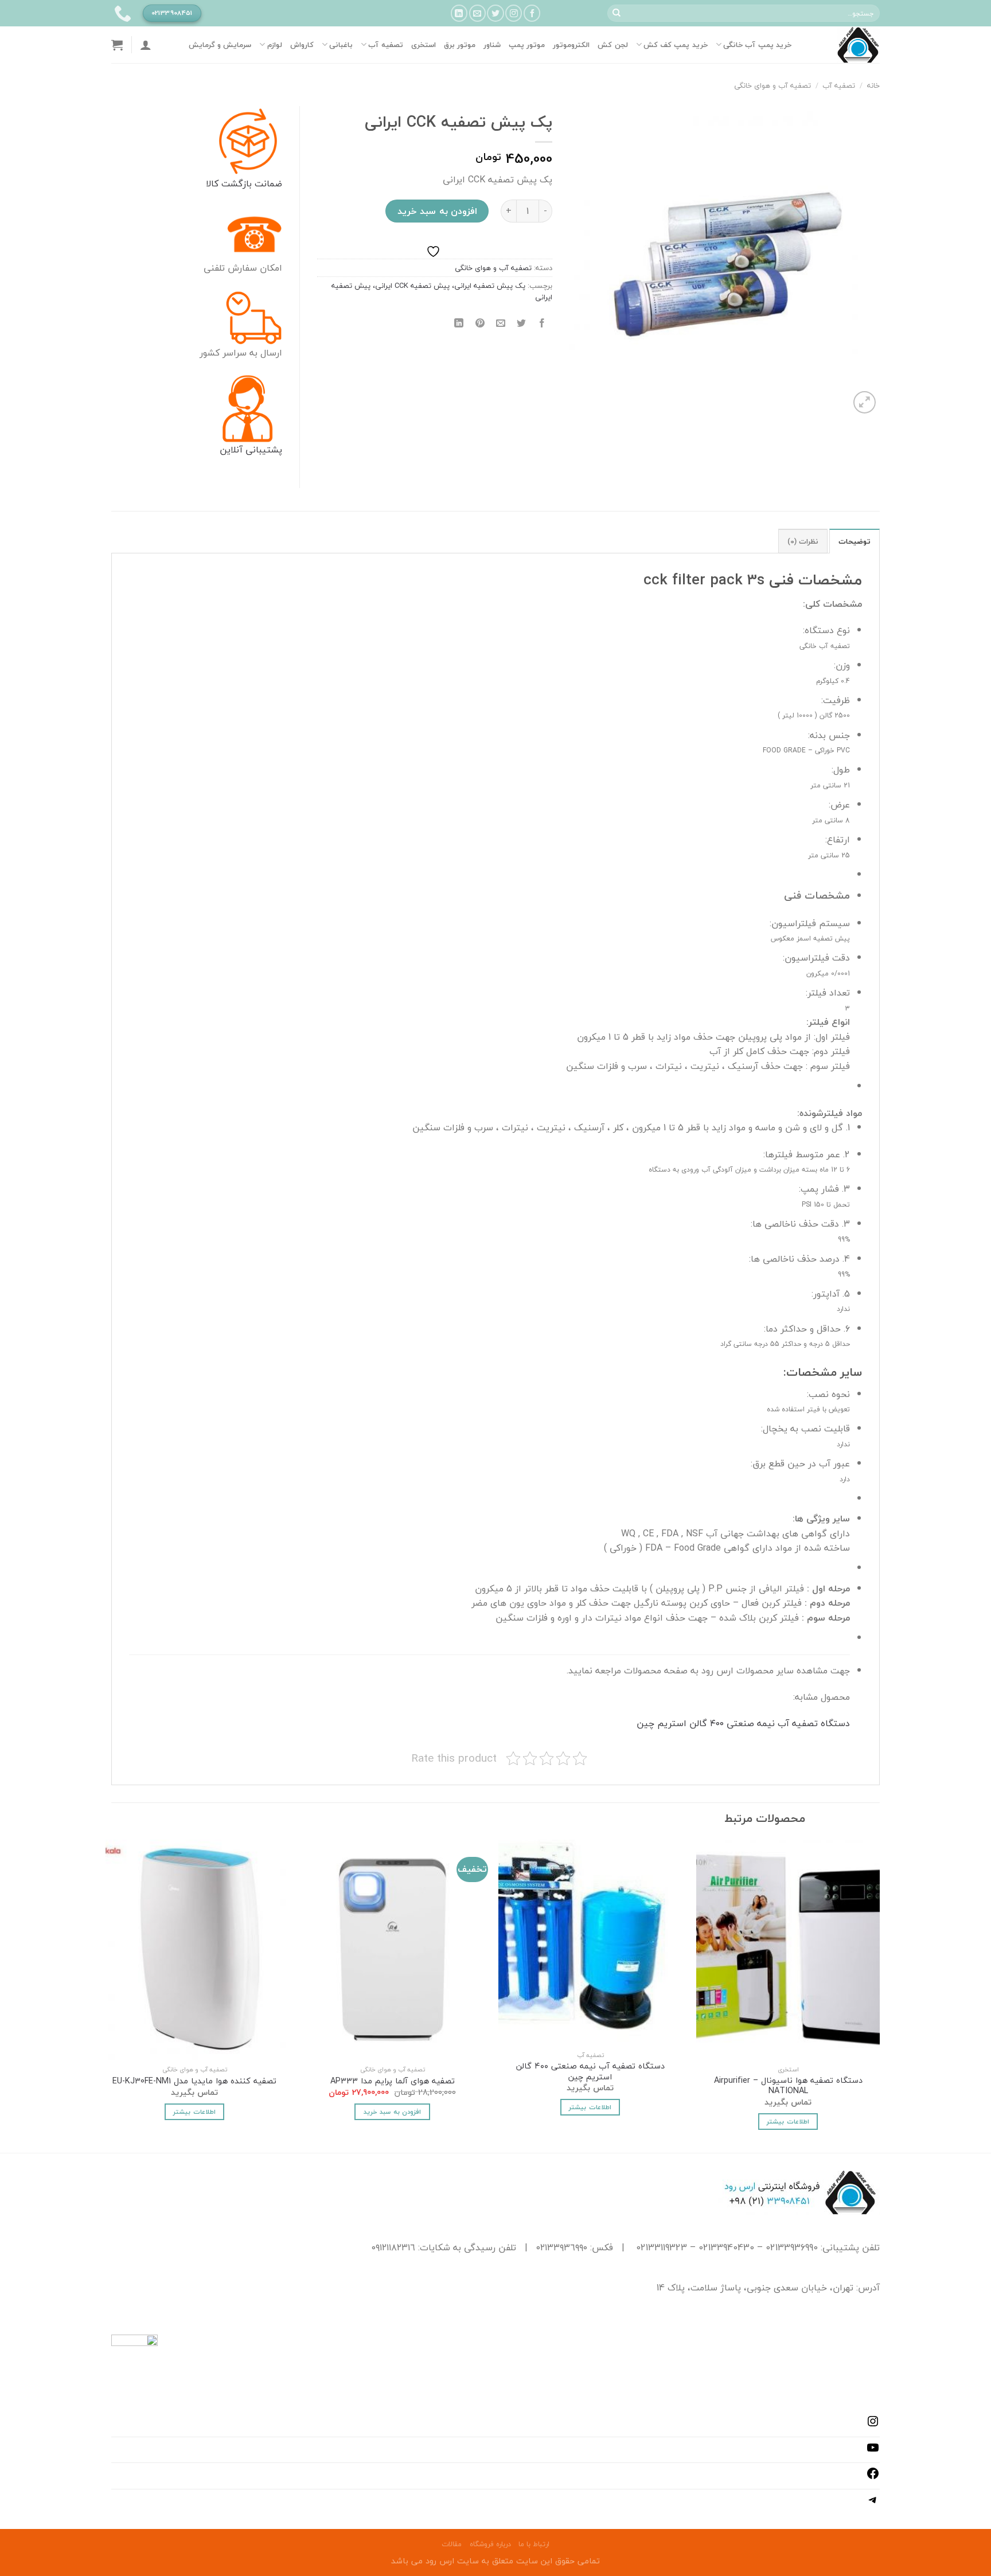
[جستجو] (617, 13)
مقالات (452, 2544)
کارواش (302, 45)
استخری (424, 45)
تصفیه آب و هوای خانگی (772, 85)
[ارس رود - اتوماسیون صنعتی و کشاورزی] (844, 45)
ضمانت (267, 184)
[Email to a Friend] (500, 323)
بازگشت (235, 184)
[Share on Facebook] (542, 323)
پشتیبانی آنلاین (251, 450)
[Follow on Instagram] (514, 13)
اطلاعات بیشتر (788, 2121)
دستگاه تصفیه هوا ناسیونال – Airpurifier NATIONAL (788, 2086)
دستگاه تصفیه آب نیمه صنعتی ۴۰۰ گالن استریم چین (743, 1723)
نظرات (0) (803, 541)
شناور (492, 45)
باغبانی (341, 45)
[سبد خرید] (117, 45)
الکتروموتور (571, 45)
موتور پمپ (527, 45)
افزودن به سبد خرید (437, 211)
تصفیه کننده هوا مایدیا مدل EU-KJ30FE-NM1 (194, 2081)
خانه (873, 85)
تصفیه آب (385, 45)
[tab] (855, 541)
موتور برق (460, 45)
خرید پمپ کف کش (676, 45)
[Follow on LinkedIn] (459, 13)
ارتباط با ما (534, 2544)
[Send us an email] (477, 13)
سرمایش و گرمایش (220, 45)
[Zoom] (865, 402)
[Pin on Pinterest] (480, 323)
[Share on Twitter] (522, 323)
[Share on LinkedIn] (459, 323)
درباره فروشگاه (490, 2544)
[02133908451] (121, 13)
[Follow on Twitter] (495, 13)
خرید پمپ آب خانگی (757, 45)
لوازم (274, 45)
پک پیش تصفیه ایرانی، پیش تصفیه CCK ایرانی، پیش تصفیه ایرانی (442, 291)
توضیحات (855, 541)
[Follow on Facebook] (532, 13)
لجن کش (612, 45)
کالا (212, 184)
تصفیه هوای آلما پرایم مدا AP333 (393, 2081)
